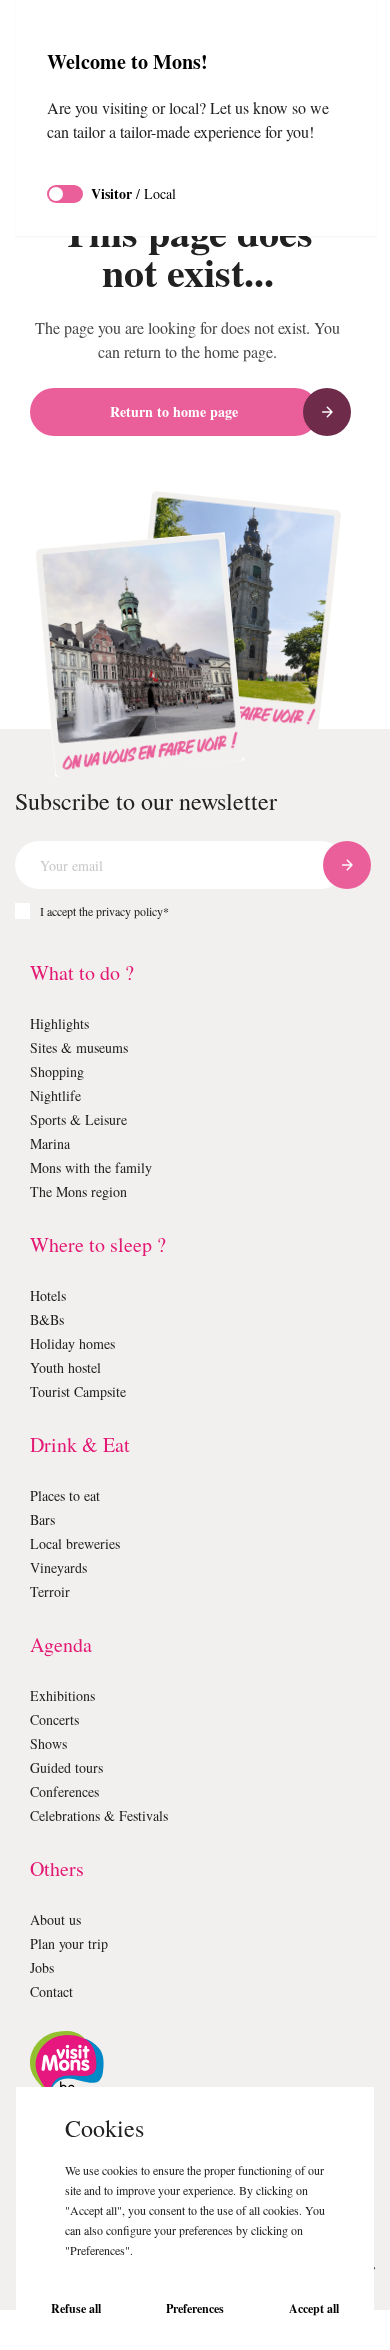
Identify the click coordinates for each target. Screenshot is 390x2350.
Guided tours (72, 1767)
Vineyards (62, 1567)
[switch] (65, 218)
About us (59, 1919)
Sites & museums (85, 1047)
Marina (52, 1143)
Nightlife (57, 1095)
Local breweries (81, 1543)
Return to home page (174, 411)
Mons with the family (97, 1167)
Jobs (46, 1967)
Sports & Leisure (83, 1119)
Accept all (314, 2308)
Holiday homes (78, 1343)
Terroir (51, 1591)
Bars (44, 1519)
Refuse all (76, 2308)
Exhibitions (65, 1695)
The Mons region (84, 1191)
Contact (56, 1991)
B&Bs (47, 1319)
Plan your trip (73, 1943)
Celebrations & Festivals (107, 1815)
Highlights (62, 1023)
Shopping (61, 1071)
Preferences (195, 2308)
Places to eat (72, 1495)
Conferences (71, 1791)
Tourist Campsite (85, 1391)
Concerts (59, 1719)
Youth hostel (70, 1367)
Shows (51, 1743)
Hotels (50, 1295)
